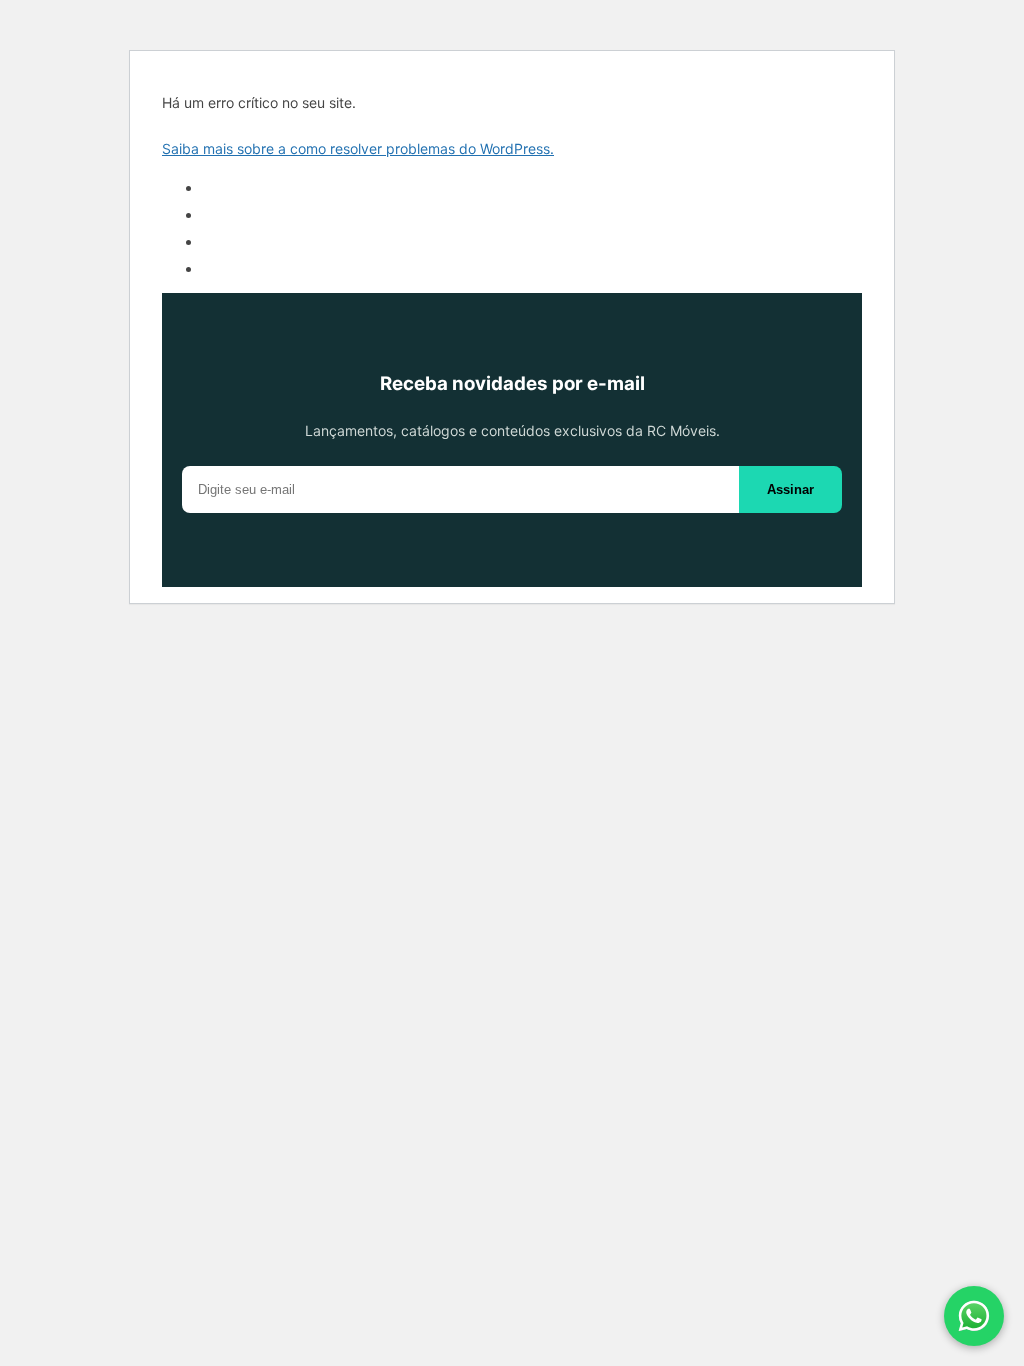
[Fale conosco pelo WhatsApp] (974, 1316)
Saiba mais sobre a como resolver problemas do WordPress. (358, 148)
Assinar (790, 489)
